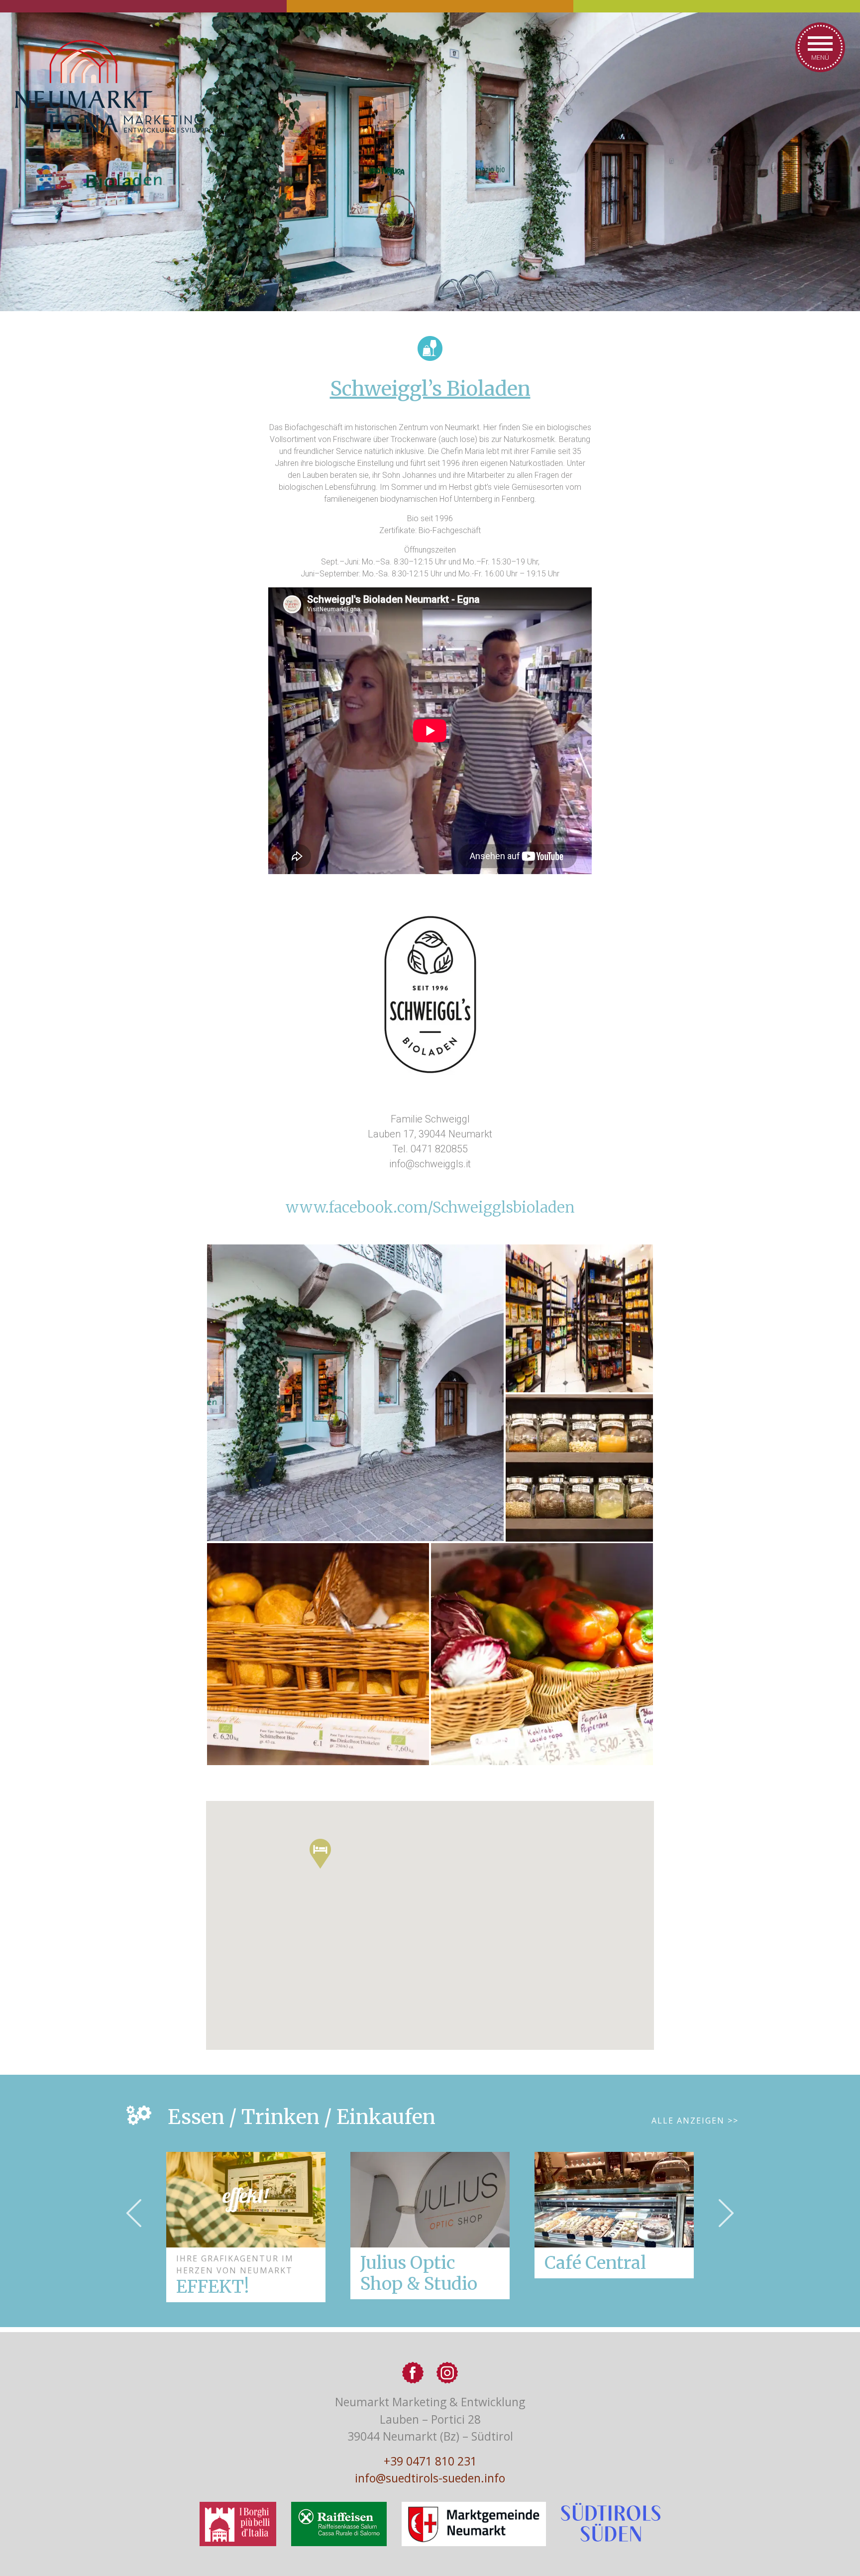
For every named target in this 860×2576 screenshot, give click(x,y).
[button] (320, 1854)
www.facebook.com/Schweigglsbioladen (430, 1207)
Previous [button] (134, 2213)
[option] (430, 2226)
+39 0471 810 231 (430, 2461)
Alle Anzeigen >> (695, 2121)
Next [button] (726, 2213)
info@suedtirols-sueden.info (430, 2478)
